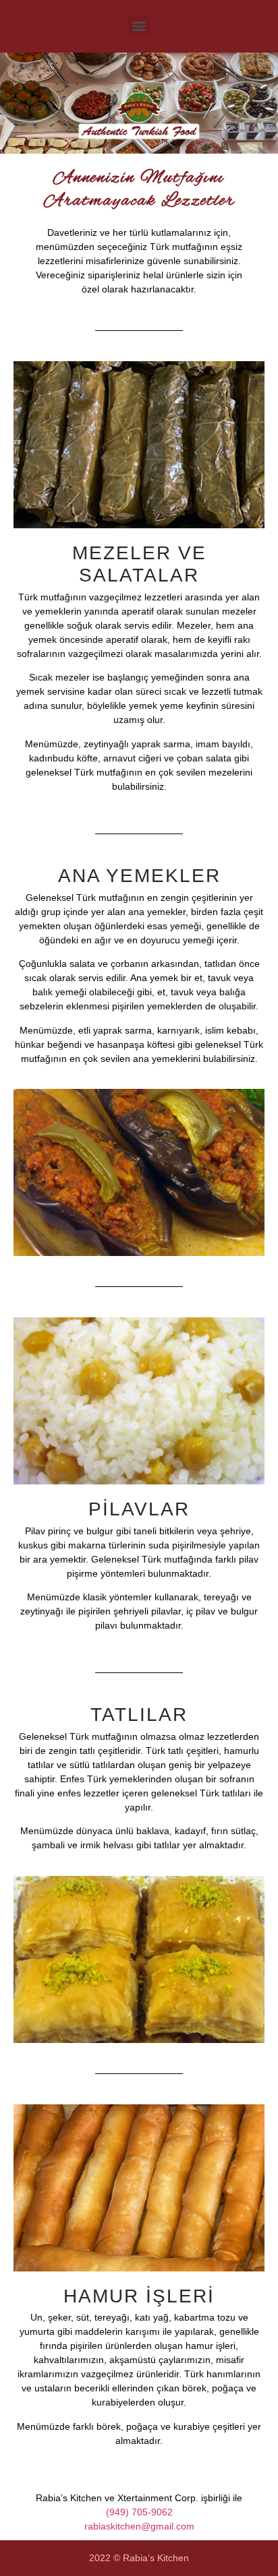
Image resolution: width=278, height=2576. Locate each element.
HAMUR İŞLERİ (139, 2296)
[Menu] (139, 26)
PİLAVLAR (139, 1509)
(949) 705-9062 (139, 2512)
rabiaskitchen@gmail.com (139, 2526)
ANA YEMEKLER (139, 876)
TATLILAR (139, 1715)
